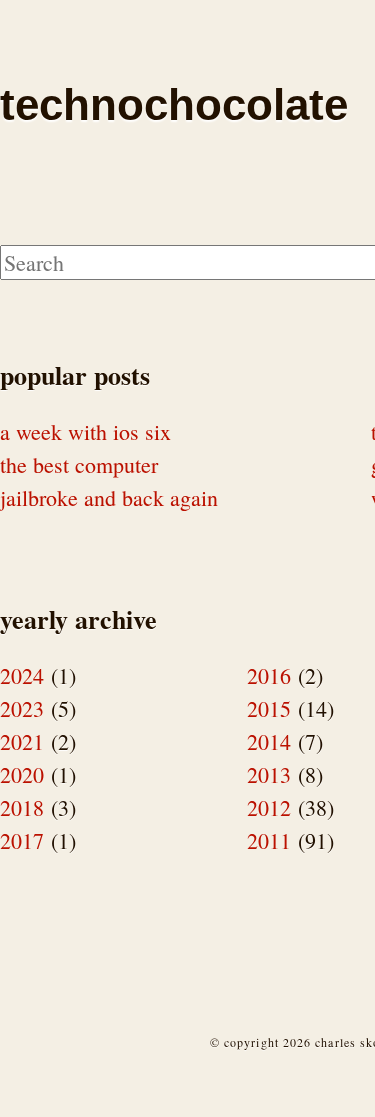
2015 (269, 708)
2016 (269, 675)
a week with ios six (85, 431)
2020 (22, 774)
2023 (22, 708)
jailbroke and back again (109, 497)
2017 (22, 840)
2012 (269, 807)
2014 (269, 741)
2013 (269, 774)
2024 (22, 675)
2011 (269, 840)
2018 (22, 807)
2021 (22, 741)
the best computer (79, 464)
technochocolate (174, 104)
